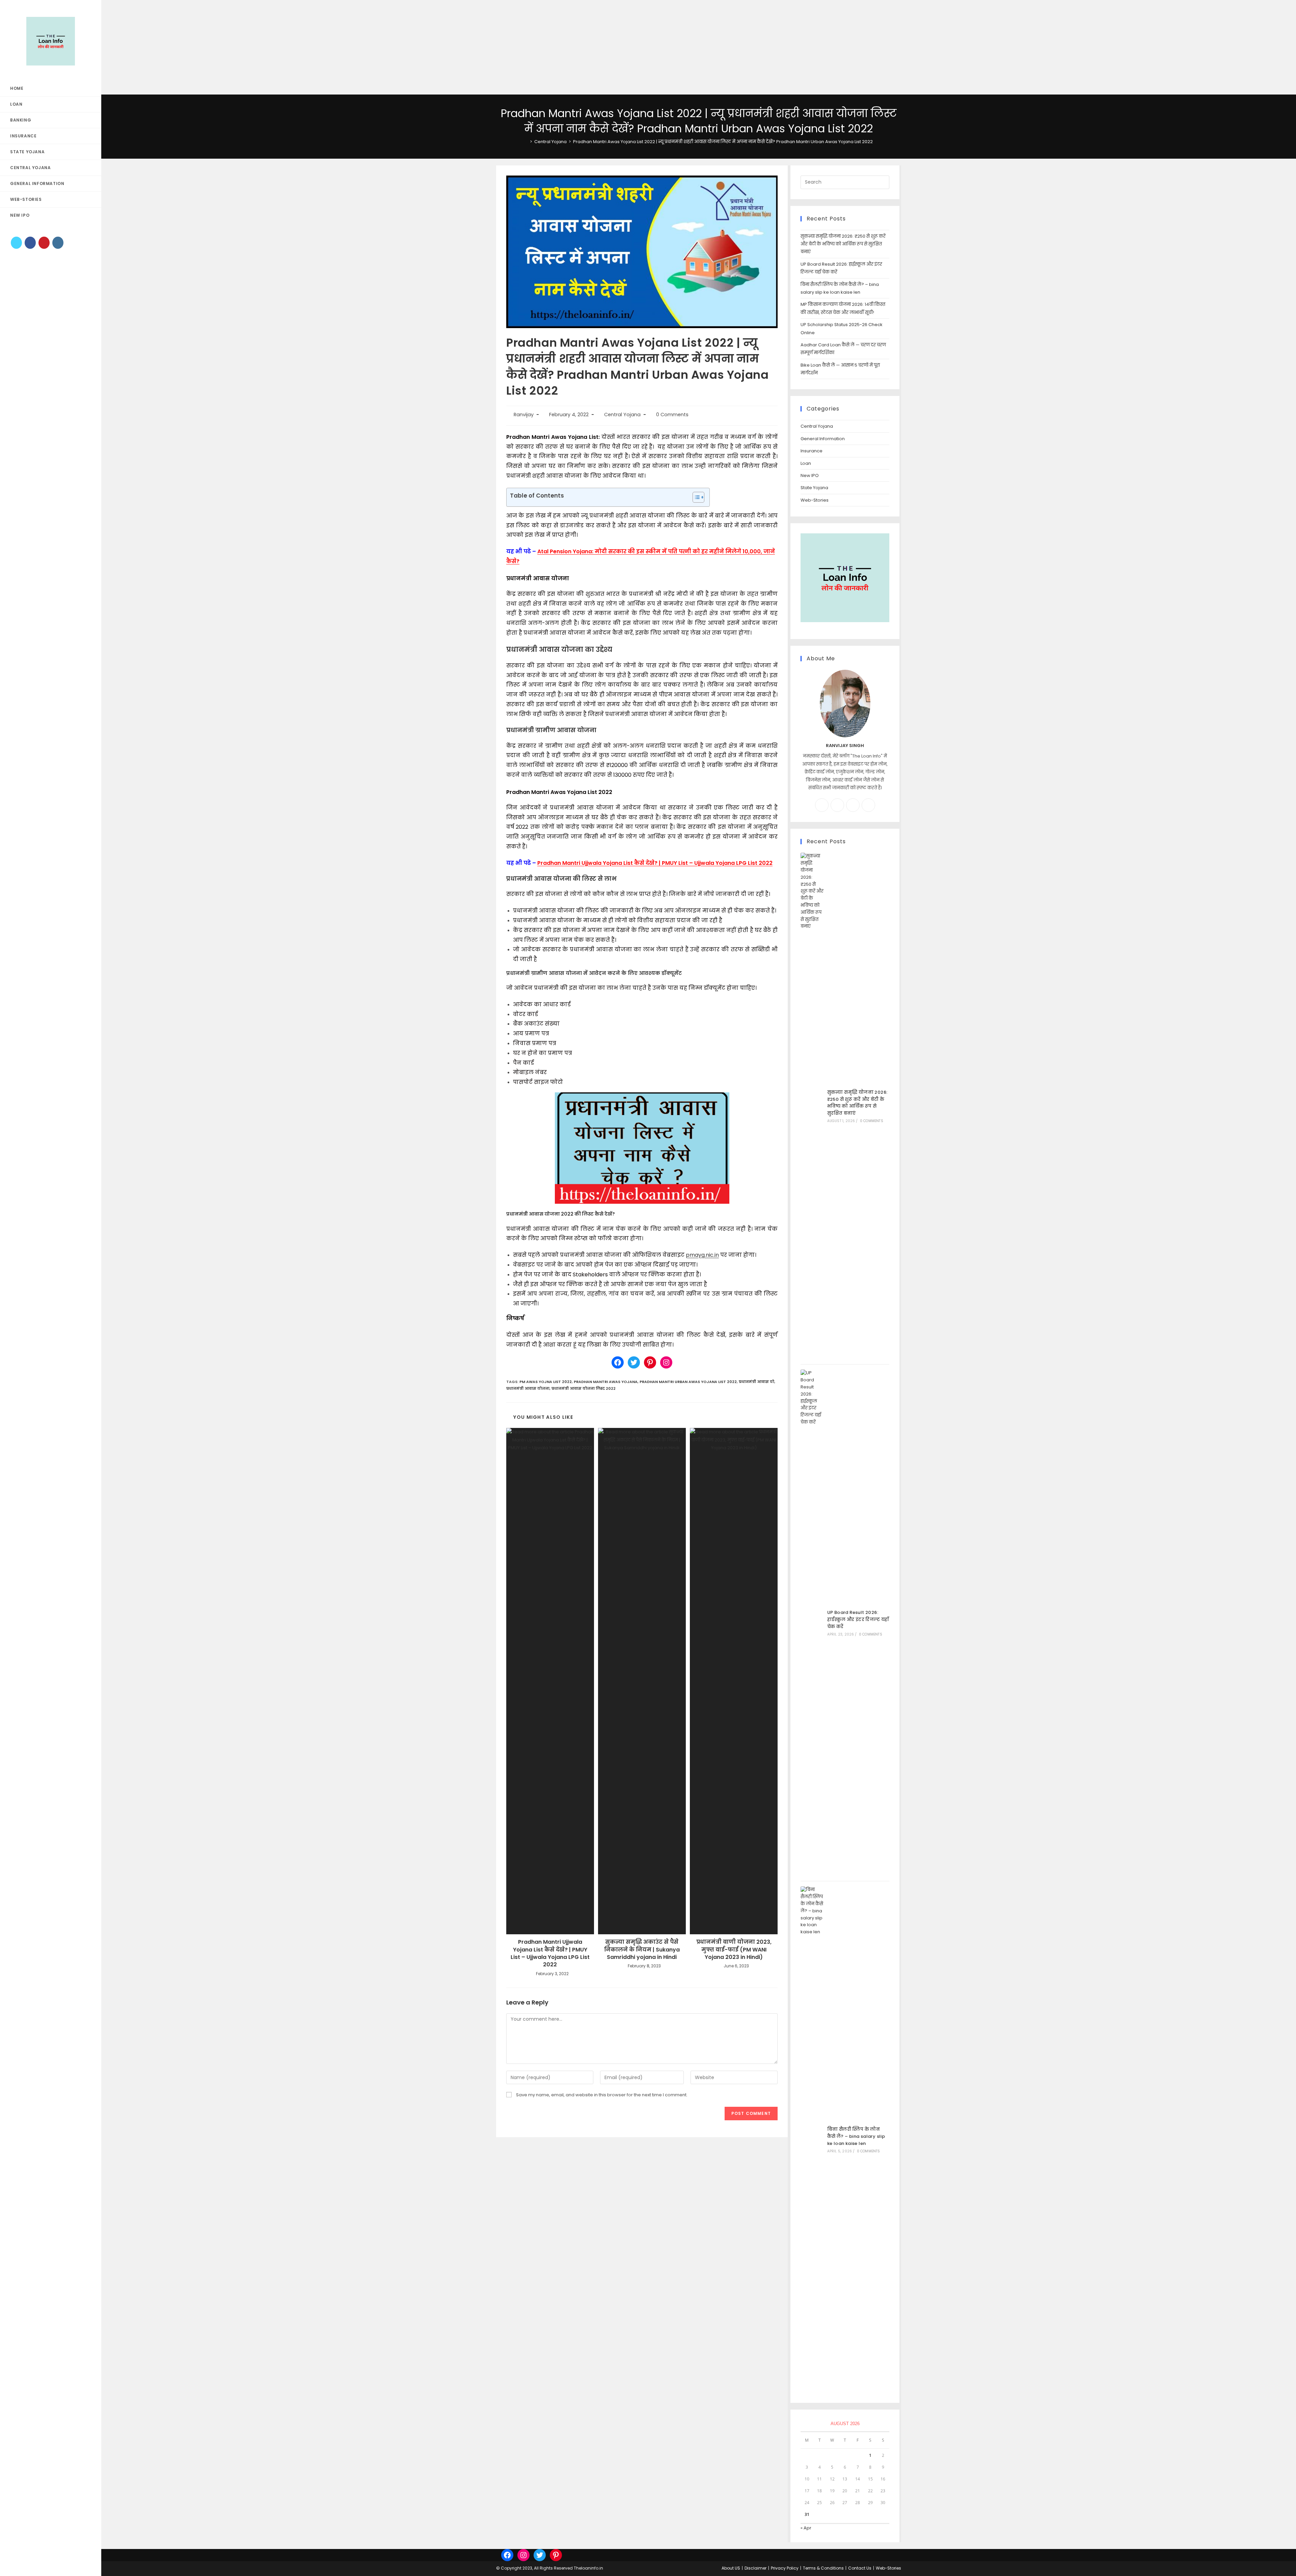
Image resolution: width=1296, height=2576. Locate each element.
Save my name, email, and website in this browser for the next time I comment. (602, 2095)
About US (731, 2568)
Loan (806, 463)
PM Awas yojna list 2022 (546, 1382)
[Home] (526, 142)
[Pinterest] (44, 243)
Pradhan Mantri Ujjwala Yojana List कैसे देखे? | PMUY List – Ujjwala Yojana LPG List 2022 (655, 863)
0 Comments (672, 415)
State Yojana (814, 488)
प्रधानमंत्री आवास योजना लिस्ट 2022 (584, 1388)
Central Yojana (622, 415)
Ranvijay (524, 415)
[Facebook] (30, 243)
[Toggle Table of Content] (695, 497)
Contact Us (860, 2568)
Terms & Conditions (823, 2568)
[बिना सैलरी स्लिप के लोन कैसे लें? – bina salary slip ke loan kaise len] (812, 2140)
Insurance (812, 451)
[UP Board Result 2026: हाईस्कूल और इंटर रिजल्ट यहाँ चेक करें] (812, 1623)
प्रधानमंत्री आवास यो (757, 1382)
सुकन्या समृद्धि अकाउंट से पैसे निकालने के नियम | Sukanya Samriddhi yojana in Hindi (642, 1950)
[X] (16, 243)
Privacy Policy (785, 2568)
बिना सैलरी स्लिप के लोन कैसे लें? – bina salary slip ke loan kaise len (856, 2136)
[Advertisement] (202, 47)
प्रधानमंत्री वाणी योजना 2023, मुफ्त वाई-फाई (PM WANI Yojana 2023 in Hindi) (734, 1950)
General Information (823, 439)
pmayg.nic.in (702, 1255)
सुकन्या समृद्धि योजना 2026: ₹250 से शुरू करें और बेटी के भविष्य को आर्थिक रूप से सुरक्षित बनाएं (843, 244)
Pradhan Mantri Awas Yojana (606, 1382)
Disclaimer (755, 2568)
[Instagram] (58, 243)
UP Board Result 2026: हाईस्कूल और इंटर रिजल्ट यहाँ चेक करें (858, 1619)
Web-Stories (815, 500)
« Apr (806, 2528)
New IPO (810, 475)
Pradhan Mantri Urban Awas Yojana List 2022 (688, 1382)
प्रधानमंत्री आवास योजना (528, 1388)
